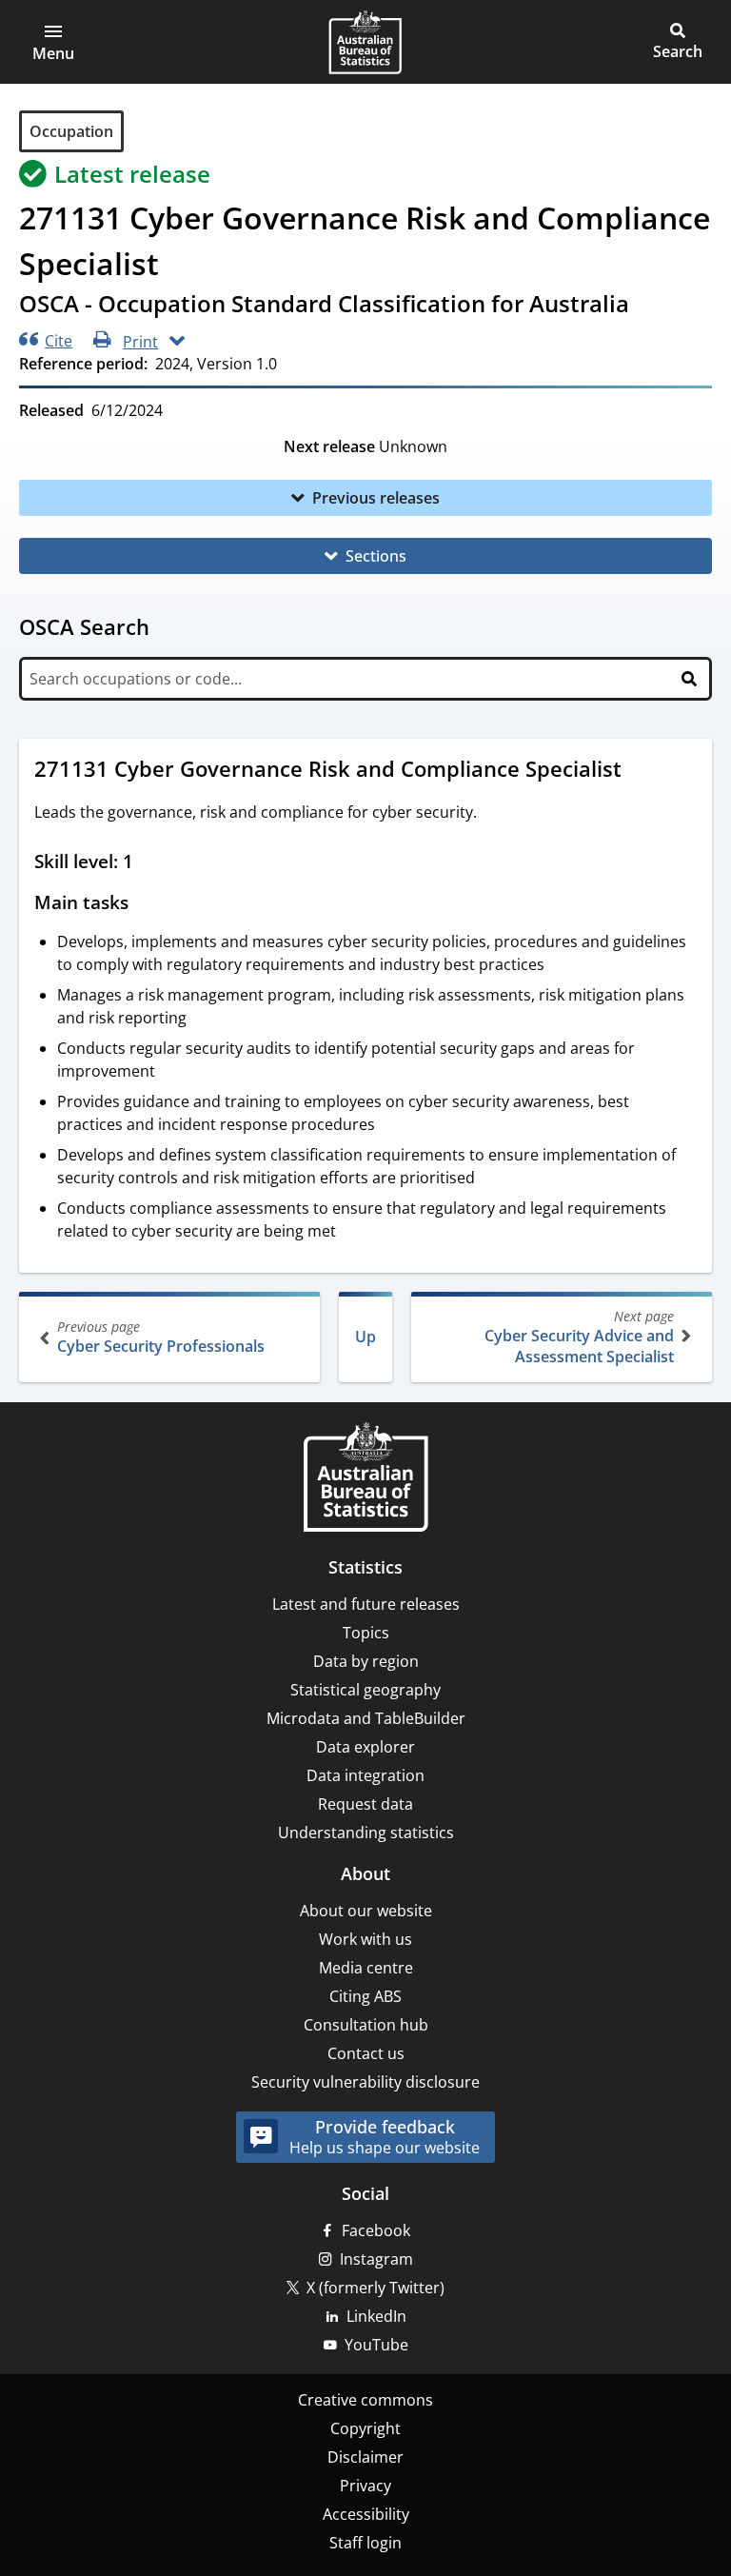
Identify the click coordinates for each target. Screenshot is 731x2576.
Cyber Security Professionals (161, 1337)
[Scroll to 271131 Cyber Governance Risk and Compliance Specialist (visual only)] (640, 771)
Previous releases (376, 498)
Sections (376, 556)
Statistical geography (365, 1690)
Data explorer (365, 1747)
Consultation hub (366, 2025)
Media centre (366, 1968)
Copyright (365, 2428)
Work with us (365, 1939)
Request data (365, 1804)
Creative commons (365, 2400)
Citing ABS (365, 1996)
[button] (53, 42)
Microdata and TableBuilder (366, 1718)
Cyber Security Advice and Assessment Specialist (579, 1337)
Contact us (366, 2053)
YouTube (376, 2345)
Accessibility (366, 2514)
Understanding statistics (366, 1833)
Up (365, 1337)
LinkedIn (376, 2316)
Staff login (365, 2543)
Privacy (365, 2486)
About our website (366, 1911)
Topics (366, 1633)
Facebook (376, 2230)
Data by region (366, 1661)
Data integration (365, 1775)
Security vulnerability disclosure (365, 2082)
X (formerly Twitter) (375, 2288)
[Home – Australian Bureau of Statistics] (365, 1479)
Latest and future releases (366, 1604)
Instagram (376, 2259)
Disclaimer (365, 2457)
